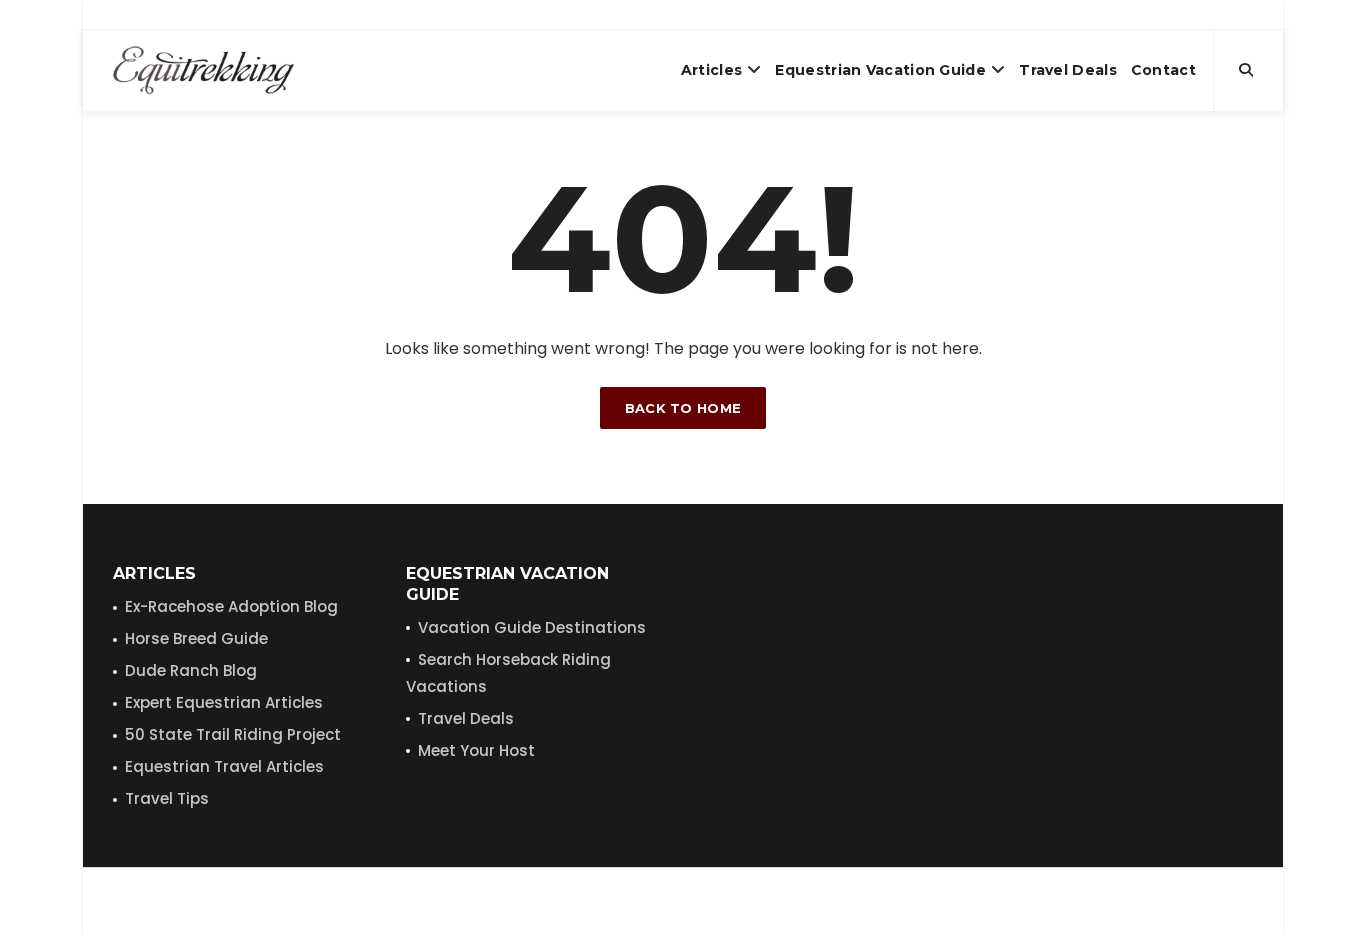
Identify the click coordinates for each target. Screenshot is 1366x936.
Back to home (683, 408)
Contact (1163, 70)
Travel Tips (167, 798)
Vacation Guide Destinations (532, 627)
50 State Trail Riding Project (233, 734)
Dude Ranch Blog (191, 670)
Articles (711, 70)
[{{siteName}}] (203, 70)
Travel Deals (1068, 70)
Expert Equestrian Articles (224, 702)
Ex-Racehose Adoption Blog (231, 606)
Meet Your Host (476, 750)
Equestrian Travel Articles (224, 766)
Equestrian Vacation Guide (880, 70)
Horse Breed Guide (196, 638)
